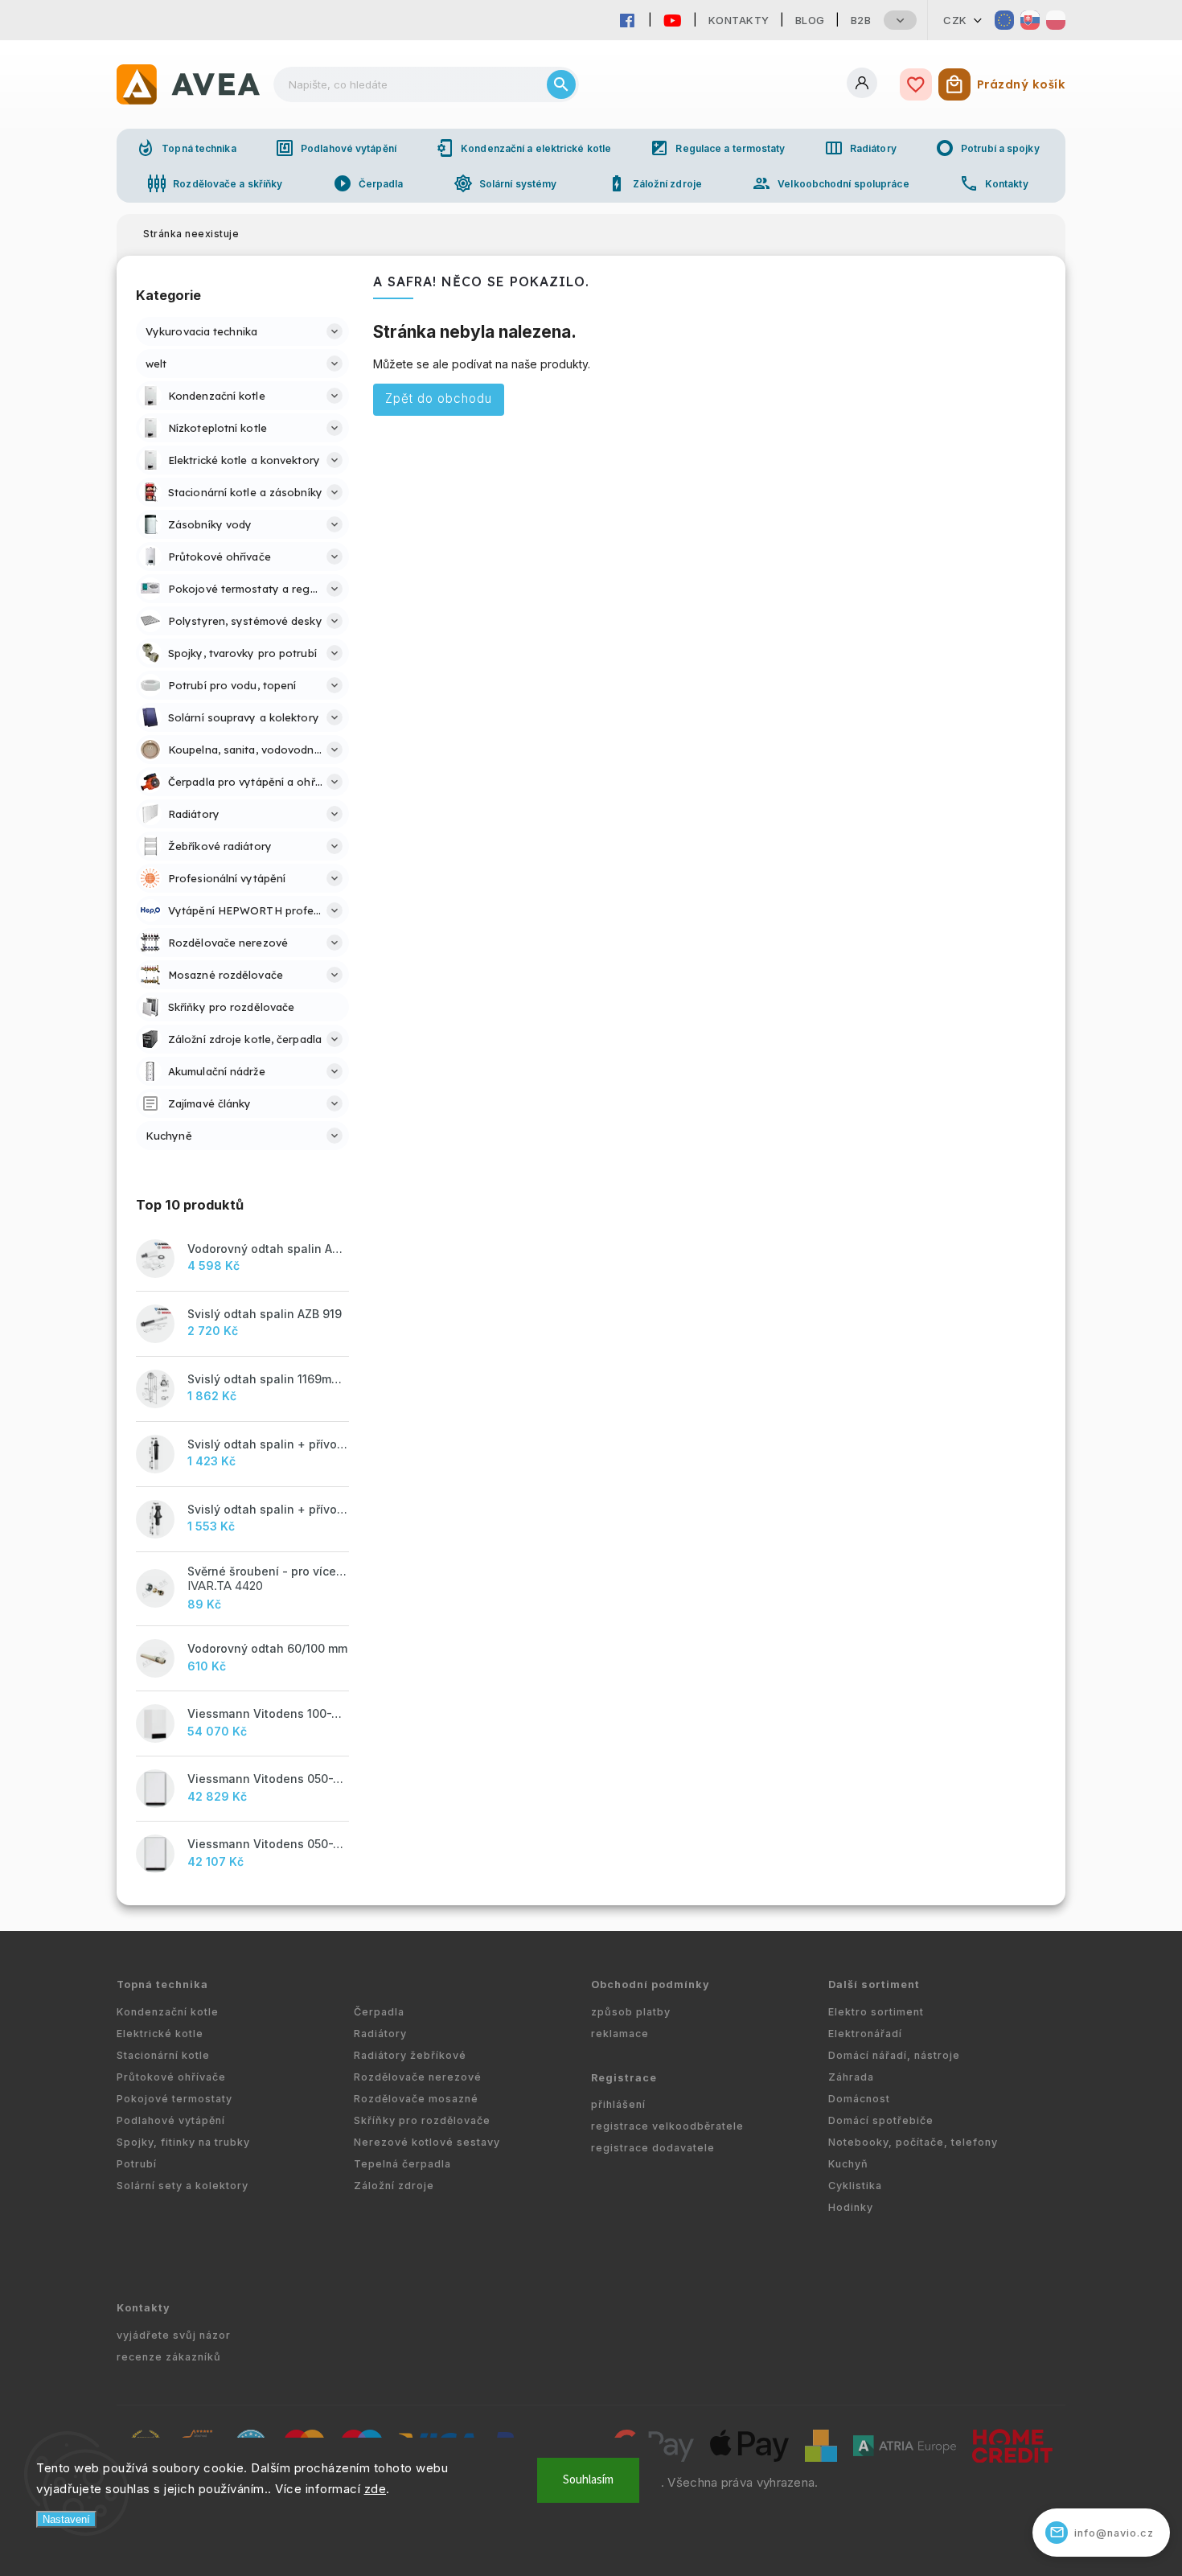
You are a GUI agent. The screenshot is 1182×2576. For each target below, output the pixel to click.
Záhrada (851, 2077)
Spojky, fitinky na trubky (183, 2142)
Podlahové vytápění (336, 148)
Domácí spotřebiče (881, 2120)
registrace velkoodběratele (667, 2126)
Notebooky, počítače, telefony (913, 2142)
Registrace (624, 2078)
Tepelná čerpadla (402, 2164)
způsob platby (631, 2012)
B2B (861, 20)
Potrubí (137, 2164)
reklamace (620, 2034)
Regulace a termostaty (717, 148)
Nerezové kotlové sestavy (427, 2142)
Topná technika (186, 148)
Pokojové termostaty (174, 2099)
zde (376, 2489)
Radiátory (860, 148)
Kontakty (739, 20)
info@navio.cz (1102, 2532)
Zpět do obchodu (439, 399)
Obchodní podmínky (651, 1984)
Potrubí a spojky (987, 148)
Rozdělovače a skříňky (215, 183)
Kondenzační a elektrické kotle (523, 148)
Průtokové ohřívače (171, 2077)
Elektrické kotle (160, 2034)
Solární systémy (505, 183)
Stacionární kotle (163, 2055)
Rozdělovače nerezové (418, 2077)
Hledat (561, 84)
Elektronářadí (865, 2034)
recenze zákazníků (169, 2357)
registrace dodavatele (653, 2148)
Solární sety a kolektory (183, 2186)
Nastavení (66, 2519)
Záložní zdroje (655, 183)
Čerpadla (368, 183)
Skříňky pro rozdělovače (422, 2120)
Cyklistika (855, 2186)
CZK (955, 20)
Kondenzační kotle (168, 2012)
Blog (810, 20)
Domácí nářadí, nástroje (894, 2055)
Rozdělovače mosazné (416, 2099)
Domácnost (859, 2099)
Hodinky (851, 2207)
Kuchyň (848, 2164)
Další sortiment (874, 1984)
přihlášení (618, 2104)
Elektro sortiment (876, 2012)
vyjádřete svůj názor (174, 2335)
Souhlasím (588, 2480)
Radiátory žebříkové (410, 2055)
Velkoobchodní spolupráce (830, 183)
